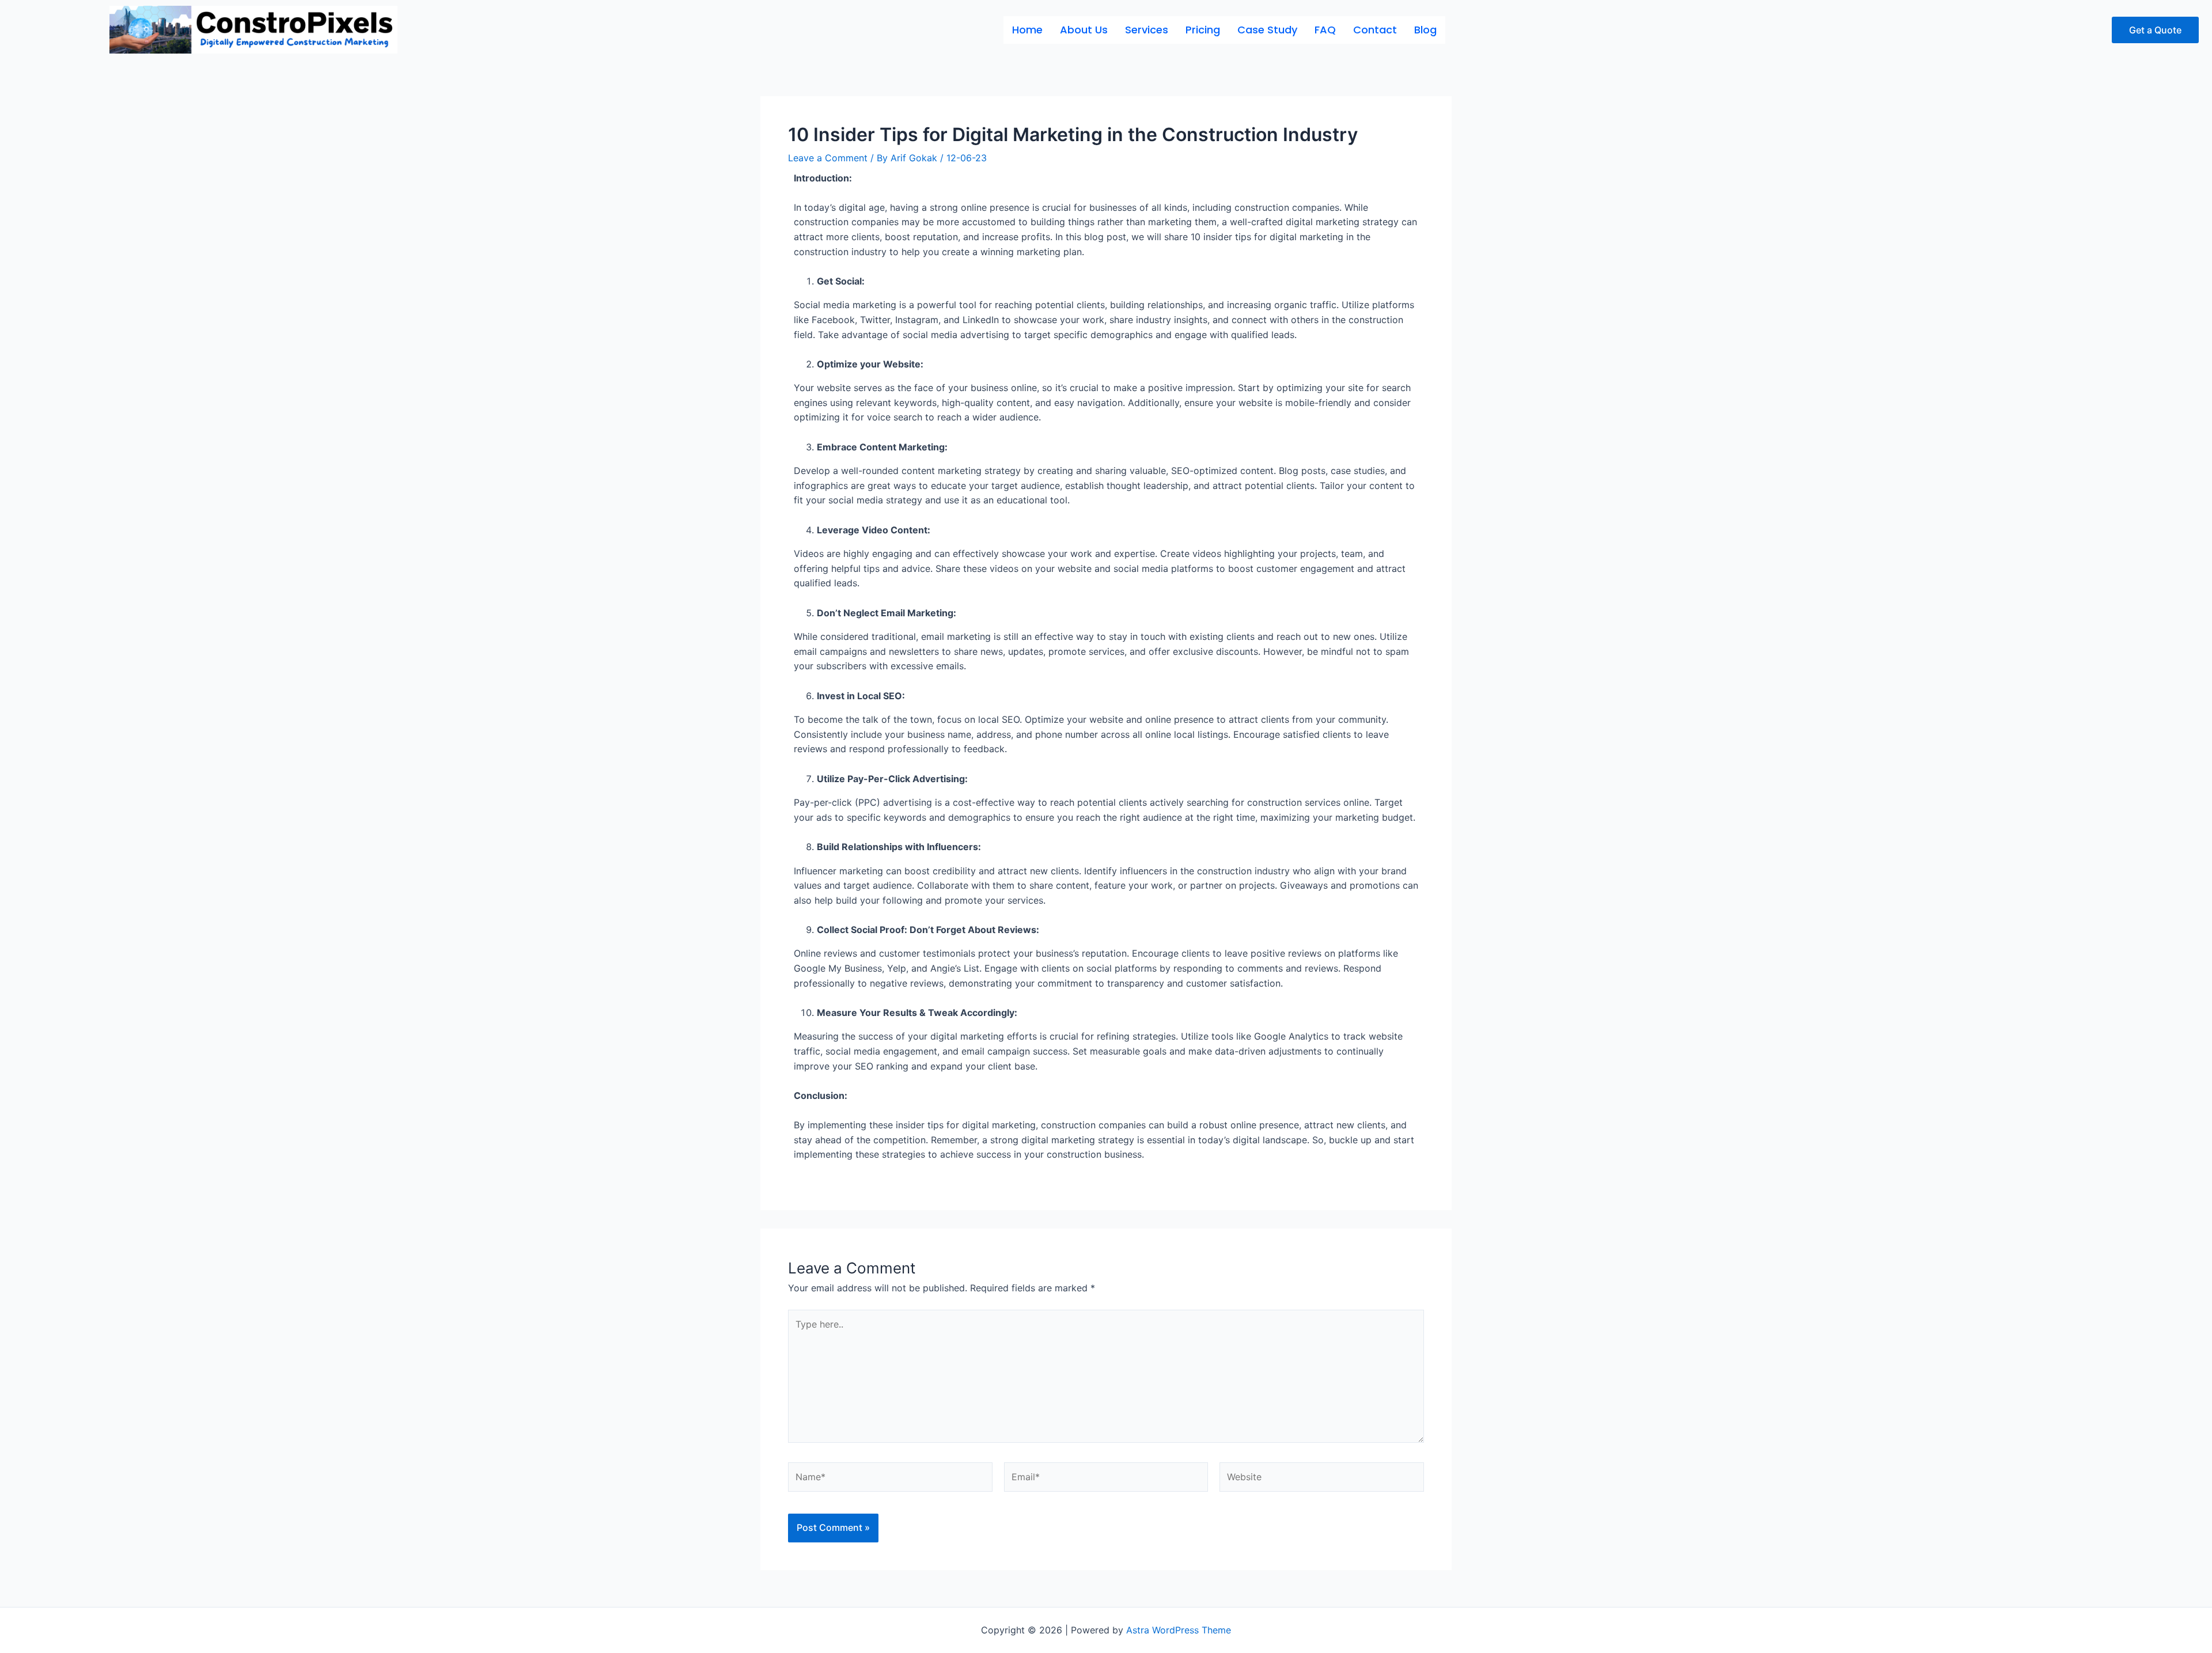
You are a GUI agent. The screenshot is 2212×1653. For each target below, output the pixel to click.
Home (1027, 30)
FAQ (1325, 30)
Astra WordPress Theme (1179, 1630)
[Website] (1322, 1479)
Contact (1375, 30)
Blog (1425, 30)
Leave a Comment (828, 158)
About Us (1084, 30)
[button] (2155, 30)
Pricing (1203, 30)
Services (1147, 30)
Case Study (1267, 30)
